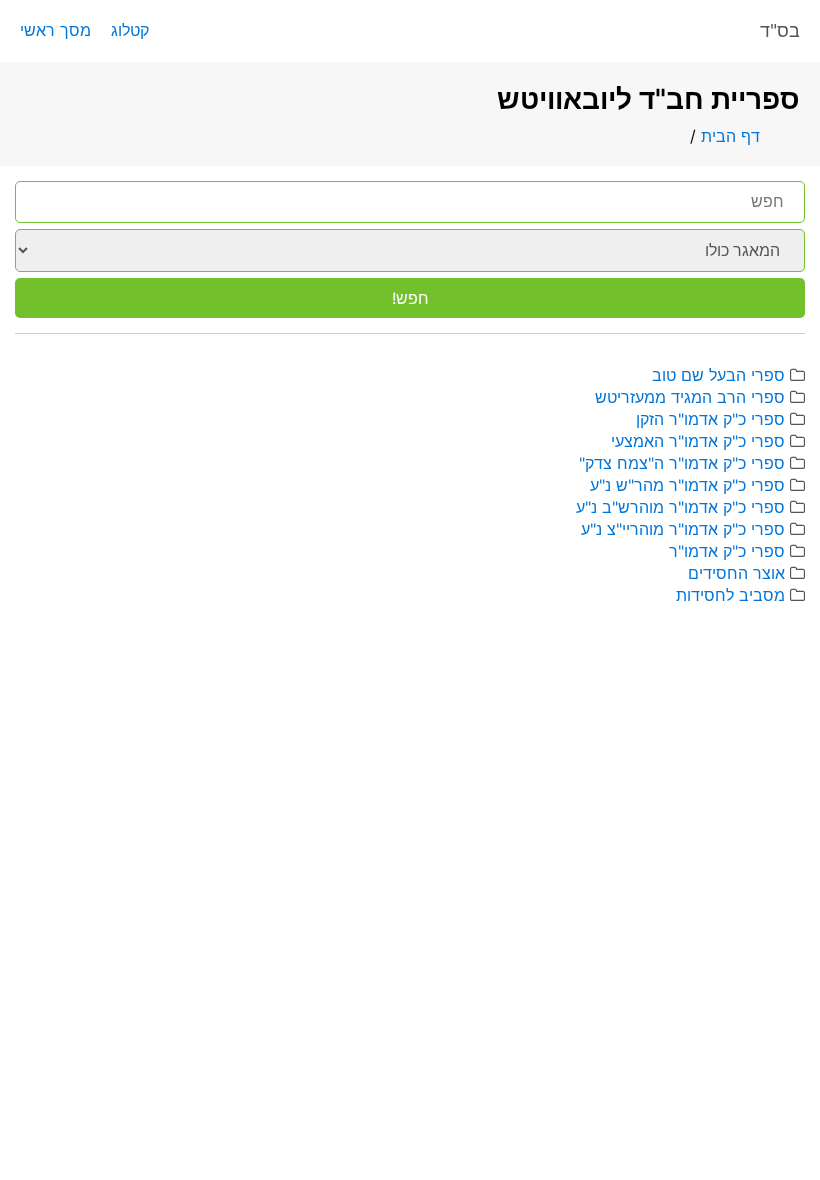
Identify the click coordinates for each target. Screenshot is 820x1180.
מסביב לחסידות (730, 595)
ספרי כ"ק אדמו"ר (727, 551)
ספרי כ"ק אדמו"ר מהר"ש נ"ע (687, 485)
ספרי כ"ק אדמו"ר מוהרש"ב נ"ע (680, 507)
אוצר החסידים (736, 573)
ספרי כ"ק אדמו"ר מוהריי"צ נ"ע (683, 529)
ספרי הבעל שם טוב (718, 375)
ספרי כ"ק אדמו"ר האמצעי (698, 441)
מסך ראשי (55, 30)
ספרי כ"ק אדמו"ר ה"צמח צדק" (682, 463)
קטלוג (130, 30)
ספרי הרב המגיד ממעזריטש (690, 397)
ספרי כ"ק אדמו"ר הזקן (710, 419)
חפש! (410, 298)
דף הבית (730, 136)
